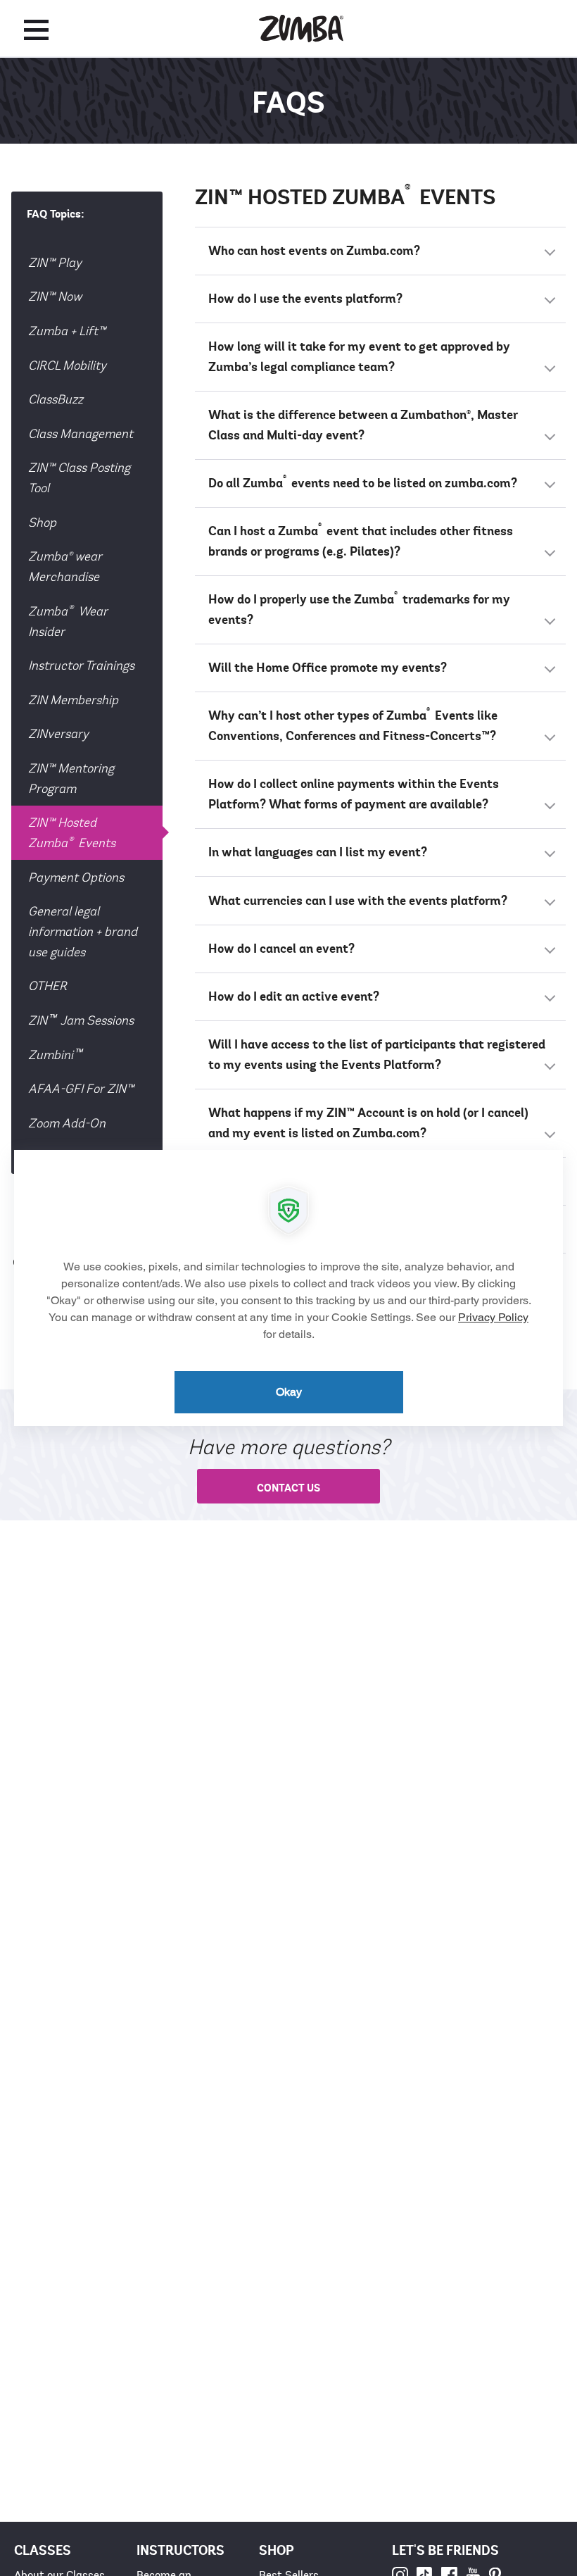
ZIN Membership (73, 700)
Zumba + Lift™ (67, 331)
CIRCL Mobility (67, 365)
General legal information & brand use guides (83, 932)
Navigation (36, 30)
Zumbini (55, 1054)
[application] (288, 1288)
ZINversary (58, 734)
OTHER (47, 986)
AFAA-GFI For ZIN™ (81, 1089)
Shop (42, 523)
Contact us (288, 1488)
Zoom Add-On (67, 1123)
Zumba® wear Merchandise (65, 567)
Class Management (81, 434)
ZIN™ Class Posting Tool (79, 478)
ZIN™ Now (55, 296)
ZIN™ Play (55, 263)
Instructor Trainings (81, 665)
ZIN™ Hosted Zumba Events (72, 833)
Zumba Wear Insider (68, 620)
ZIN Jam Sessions (81, 1019)
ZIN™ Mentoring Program (71, 779)
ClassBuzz (56, 399)
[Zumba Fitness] (301, 29)
